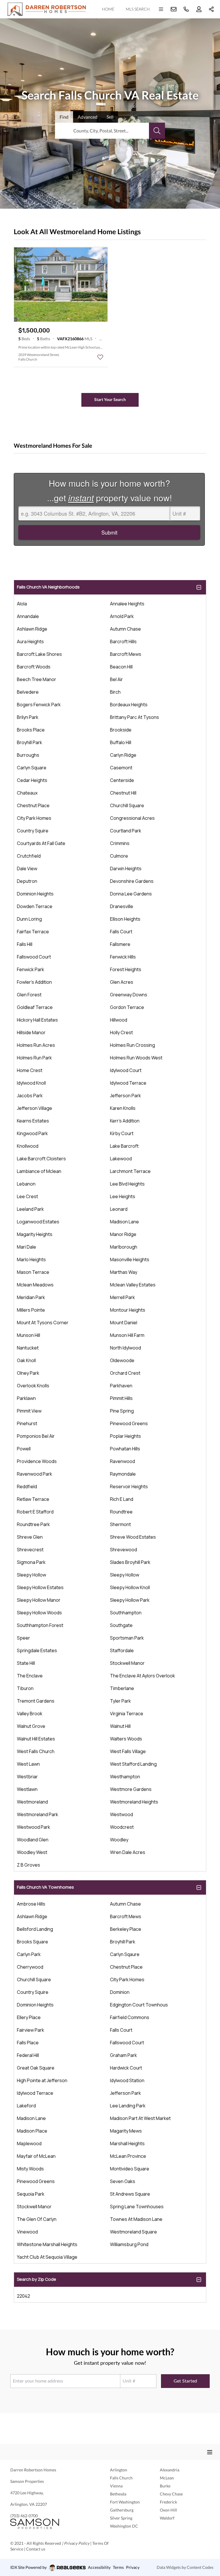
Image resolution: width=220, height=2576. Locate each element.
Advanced (88, 117)
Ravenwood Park (35, 1474)
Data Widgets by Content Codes (185, 2567)
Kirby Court (122, 1133)
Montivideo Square (130, 2169)
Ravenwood (122, 1461)
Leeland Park (30, 1209)
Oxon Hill (168, 2510)
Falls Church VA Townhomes (45, 1887)
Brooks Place (31, 730)
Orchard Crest (125, 1373)
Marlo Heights (31, 1259)
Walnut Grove (31, 1726)
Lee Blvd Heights (127, 1184)
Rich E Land (122, 1499)
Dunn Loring (29, 919)
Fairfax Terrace (33, 932)
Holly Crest (121, 1032)
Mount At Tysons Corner (43, 1323)
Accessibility (99, 2567)
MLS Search (138, 9)
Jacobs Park (30, 1096)
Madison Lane (124, 1222)
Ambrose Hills (31, 1904)
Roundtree (121, 1512)
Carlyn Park (29, 1954)
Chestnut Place (33, 805)
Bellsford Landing (35, 1929)
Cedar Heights (32, 780)
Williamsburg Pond (129, 2244)
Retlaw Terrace (33, 1499)
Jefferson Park (125, 1096)
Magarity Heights (35, 1234)
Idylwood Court (126, 1070)
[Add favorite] (100, 357)
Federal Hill (28, 2055)
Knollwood (28, 1146)
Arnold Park (122, 616)
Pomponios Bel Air (36, 1436)
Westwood (121, 1814)
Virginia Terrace (127, 1714)
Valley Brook (30, 1714)
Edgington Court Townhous (139, 2005)
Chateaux (27, 793)
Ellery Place (29, 2017)
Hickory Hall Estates (37, 1020)
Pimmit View (29, 1411)
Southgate (121, 1625)
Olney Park (28, 1373)
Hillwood (119, 1020)
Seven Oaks (123, 2181)
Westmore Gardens (131, 1789)
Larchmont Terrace (130, 1171)
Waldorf (167, 2518)
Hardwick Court (126, 2068)
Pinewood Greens (129, 1423)
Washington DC (124, 2526)
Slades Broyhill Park (130, 1562)
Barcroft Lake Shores (39, 654)
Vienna (116, 2486)
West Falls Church (36, 1751)
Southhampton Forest (40, 1625)
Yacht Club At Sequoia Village (47, 2257)
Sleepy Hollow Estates (40, 1587)
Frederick (168, 2502)
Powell (24, 1449)
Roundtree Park (33, 1524)
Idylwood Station (127, 2080)
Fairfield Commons (130, 2017)
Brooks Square (33, 1942)
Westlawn (27, 1789)
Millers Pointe (31, 1310)
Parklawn (26, 1398)
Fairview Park (31, 2030)
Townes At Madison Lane (136, 2219)
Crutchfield (29, 856)
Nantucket (28, 1348)
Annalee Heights (127, 604)
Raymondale (123, 1474)
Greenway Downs (129, 995)
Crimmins (120, 843)
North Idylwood (125, 1348)
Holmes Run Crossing (132, 1045)
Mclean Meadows (35, 1285)
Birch (115, 692)
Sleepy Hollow (32, 1575)
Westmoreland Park (38, 1814)
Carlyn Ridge (123, 755)
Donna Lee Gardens (131, 894)
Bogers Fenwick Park (39, 705)
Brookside (121, 730)
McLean (167, 2478)
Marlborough (124, 1247)
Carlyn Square (32, 768)
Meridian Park (31, 1297)
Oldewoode (122, 1360)
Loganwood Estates (38, 1222)
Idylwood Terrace (128, 1083)
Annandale (28, 616)
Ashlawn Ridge (32, 629)
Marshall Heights (127, 2143)
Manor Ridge (123, 1234)
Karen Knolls (123, 1108)
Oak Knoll (26, 1360)
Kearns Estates (33, 1121)
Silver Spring (121, 2518)
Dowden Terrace (35, 906)
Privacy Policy (77, 2543)
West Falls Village (128, 1751)
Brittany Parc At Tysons (134, 717)
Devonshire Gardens (132, 881)
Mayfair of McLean (36, 2156)
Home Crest (30, 1070)
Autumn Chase (125, 629)
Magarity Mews (126, 2131)
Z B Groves (29, 1865)
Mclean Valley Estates (133, 1285)
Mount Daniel (124, 1323)
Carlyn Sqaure (125, 1954)
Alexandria (170, 2470)
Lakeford (26, 2106)
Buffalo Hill (121, 742)
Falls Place (28, 2043)
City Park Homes (34, 818)
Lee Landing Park (128, 2106)
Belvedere (28, 692)
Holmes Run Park (34, 1058)
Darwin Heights (126, 869)
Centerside (122, 780)
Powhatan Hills (125, 1449)
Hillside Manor (31, 1032)
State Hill (26, 1663)
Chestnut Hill (123, 793)
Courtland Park (126, 831)
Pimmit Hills (121, 1398)
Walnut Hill (120, 1726)
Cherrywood (30, 1967)
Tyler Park (120, 1701)
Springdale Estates (37, 1650)
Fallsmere (120, 944)
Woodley (119, 1840)
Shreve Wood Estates (133, 1537)
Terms (118, 2567)
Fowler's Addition (34, 982)
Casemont (121, 768)
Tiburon (25, 1688)
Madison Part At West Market (140, 2118)
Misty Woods (30, 2169)
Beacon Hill (121, 667)
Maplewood (29, 2143)
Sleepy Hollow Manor (39, 1600)
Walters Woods (126, 1739)
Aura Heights (30, 641)
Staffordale (122, 1650)
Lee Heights (123, 1196)
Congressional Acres (132, 818)
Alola (22, 604)
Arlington (119, 2470)
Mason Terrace (33, 1272)
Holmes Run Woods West (136, 1058)
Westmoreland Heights (134, 1802)
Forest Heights (126, 969)
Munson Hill (29, 1335)
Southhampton (126, 1613)
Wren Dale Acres (128, 1852)
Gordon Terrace (127, 1007)
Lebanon (26, 1184)
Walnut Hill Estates (36, 1739)
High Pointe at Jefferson (42, 2080)
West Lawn (28, 1764)
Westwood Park (34, 1827)
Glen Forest (29, 995)
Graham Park (123, 2055)
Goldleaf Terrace (35, 1007)
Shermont (120, 1524)
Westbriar (27, 1777)
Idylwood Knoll (31, 1083)
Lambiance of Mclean (39, 1171)
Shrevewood (123, 1550)
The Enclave (30, 1676)
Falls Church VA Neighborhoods (48, 587)
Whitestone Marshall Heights (47, 2244)
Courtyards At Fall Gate (41, 843)
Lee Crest (27, 1196)
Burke (165, 2486)
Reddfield (27, 1486)
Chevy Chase (171, 2494)
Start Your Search (110, 399)
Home (108, 9)
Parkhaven (121, 1386)
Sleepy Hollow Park (130, 1600)
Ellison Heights (125, 919)
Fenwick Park (31, 969)
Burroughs (28, 755)
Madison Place (32, 2131)
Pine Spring (122, 1411)
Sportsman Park (127, 1638)
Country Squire (33, 831)
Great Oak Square (36, 2068)
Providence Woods (37, 1461)
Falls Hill (25, 944)
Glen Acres (122, 982)
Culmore (119, 856)
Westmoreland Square (133, 2232)
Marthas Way (124, 1272)
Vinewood (27, 2232)
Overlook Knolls (33, 1386)
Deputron (27, 881)
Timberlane (122, 1688)
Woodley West (32, 1852)
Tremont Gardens (36, 1701)
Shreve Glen (30, 1537)
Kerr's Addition (125, 1121)
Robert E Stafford (35, 1512)
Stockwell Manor (127, 1663)
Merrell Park (122, 1297)
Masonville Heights (130, 1259)
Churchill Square (127, 805)
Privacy (133, 2567)
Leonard (119, 1209)
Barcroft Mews (126, 654)
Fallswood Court (34, 957)
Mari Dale (26, 1247)
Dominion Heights (35, 894)
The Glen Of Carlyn (37, 2219)
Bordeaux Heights (129, 705)
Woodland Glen (33, 1840)
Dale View (27, 869)
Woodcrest (122, 1827)
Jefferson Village (35, 1108)
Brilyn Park (28, 717)
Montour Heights (128, 1310)
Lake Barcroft (124, 1146)
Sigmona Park (31, 1562)
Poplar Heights (125, 1436)
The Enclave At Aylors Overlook (143, 1676)
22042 (23, 2296)
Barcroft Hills (123, 641)
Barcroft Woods (34, 667)
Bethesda (118, 2494)
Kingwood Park (32, 1133)
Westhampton (125, 1777)
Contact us (36, 2549)
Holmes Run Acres (36, 1045)
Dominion (120, 1992)
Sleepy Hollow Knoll (130, 1587)
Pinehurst (27, 1423)
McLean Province (128, 2156)
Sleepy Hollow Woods (39, 1613)
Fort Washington (125, 2502)
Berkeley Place (126, 1929)
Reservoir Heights (129, 1486)
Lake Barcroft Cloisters (41, 1159)
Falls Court (121, 932)
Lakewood (121, 1159)
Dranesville (122, 906)
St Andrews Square (130, 2194)
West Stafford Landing (133, 1764)
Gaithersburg (122, 2510)
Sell (110, 117)
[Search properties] (157, 131)
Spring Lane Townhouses (137, 2207)
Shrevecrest (30, 1550)
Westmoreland (32, 1802)
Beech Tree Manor (37, 679)
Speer (23, 1638)
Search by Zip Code (37, 2279)
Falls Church (121, 2478)
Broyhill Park (30, 742)
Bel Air (116, 679)
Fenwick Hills (123, 957)
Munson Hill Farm (127, 1335)
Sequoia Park (31, 2194)
